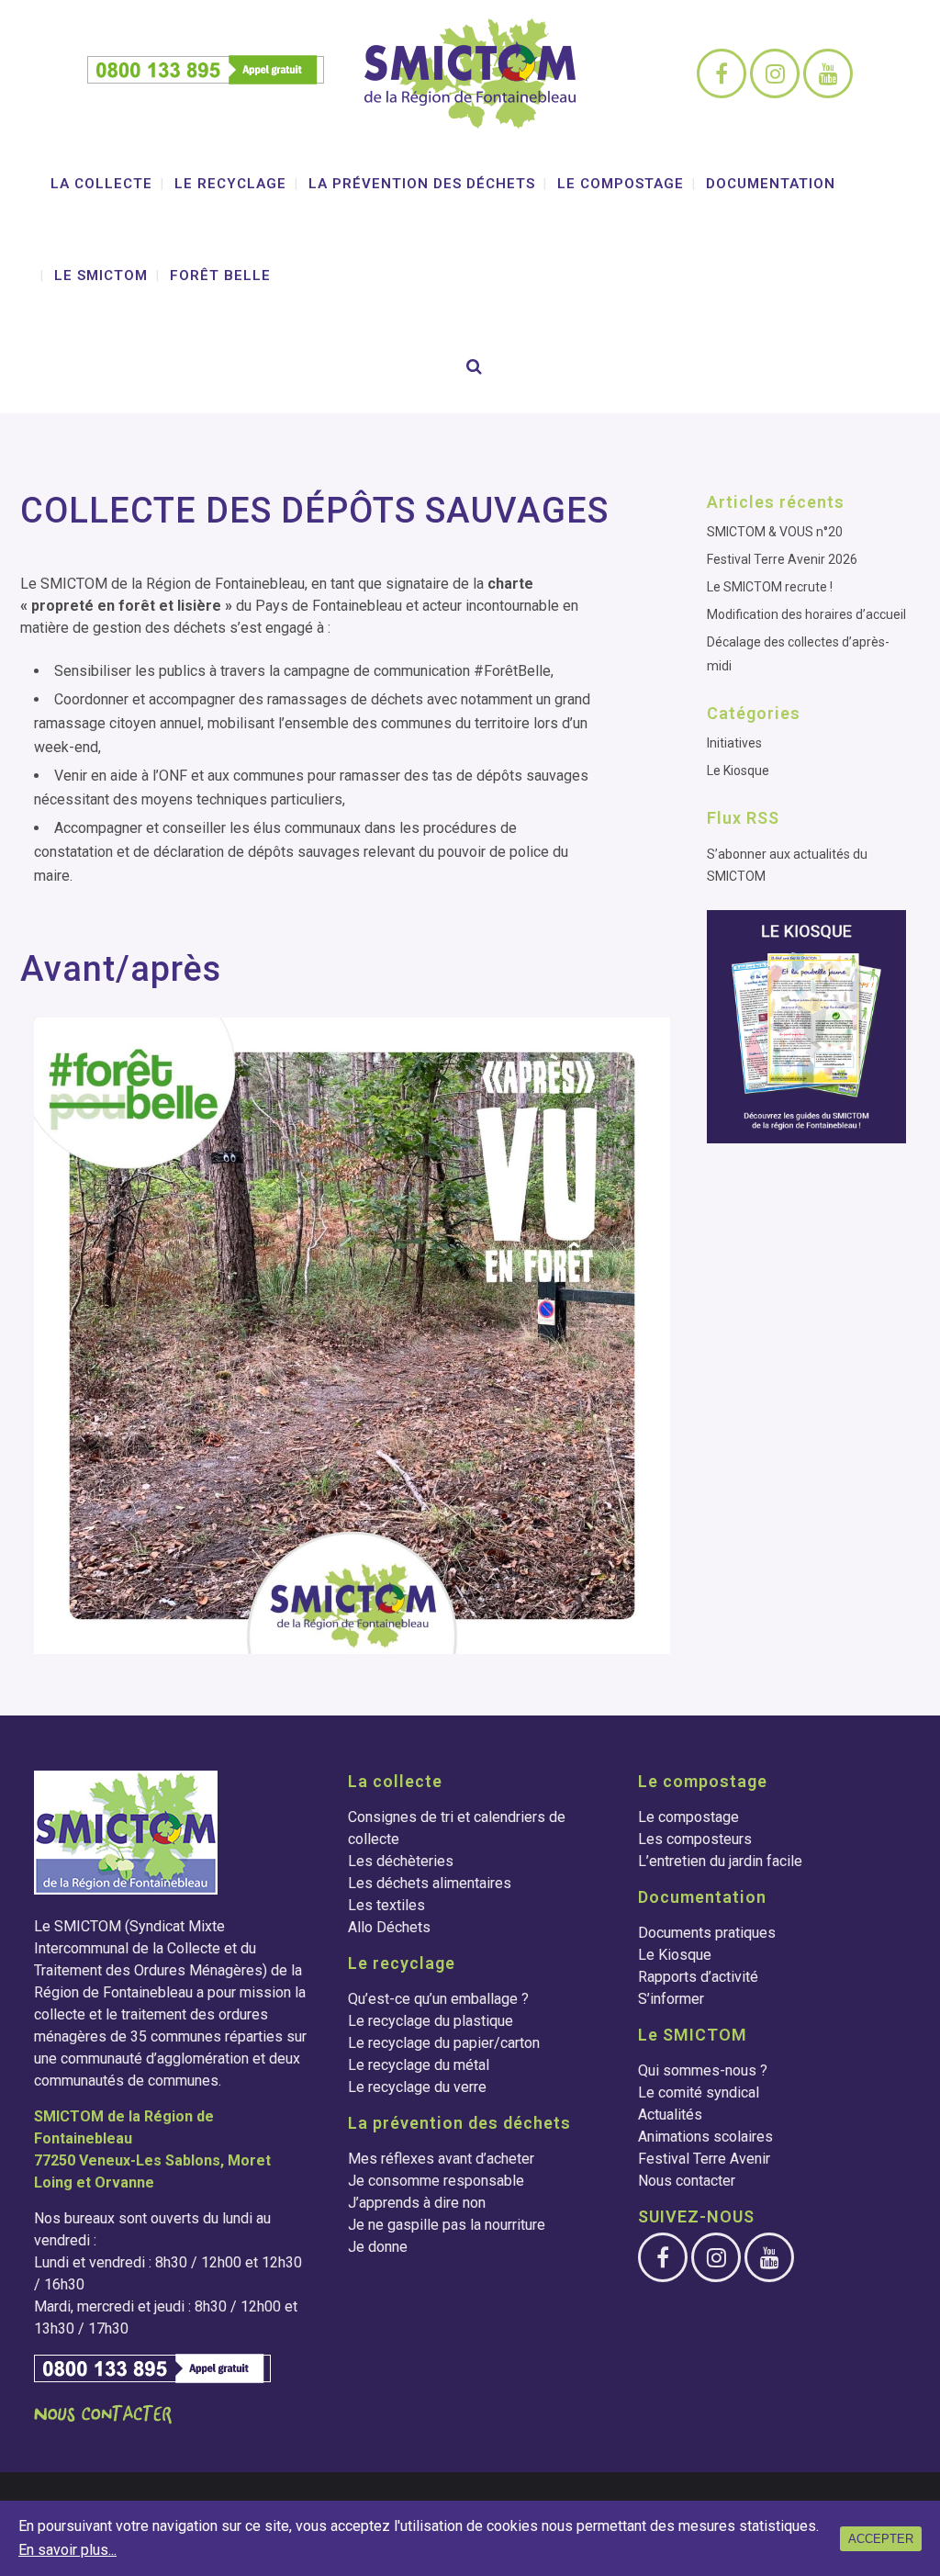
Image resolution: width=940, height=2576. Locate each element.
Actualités (670, 2115)
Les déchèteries (401, 1861)
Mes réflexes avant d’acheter (441, 2159)
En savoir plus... (67, 2550)
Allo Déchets (389, 1927)
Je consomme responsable (436, 2181)
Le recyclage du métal (419, 2065)
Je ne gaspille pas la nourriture (447, 2225)
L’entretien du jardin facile (720, 1861)
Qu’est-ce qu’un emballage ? (438, 1999)
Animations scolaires (705, 2137)
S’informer (671, 1999)
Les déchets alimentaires (430, 1883)
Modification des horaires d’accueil (806, 614)
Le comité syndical (699, 2092)
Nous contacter (687, 2181)
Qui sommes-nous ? (703, 2070)
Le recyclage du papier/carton (444, 2043)
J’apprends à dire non (417, 2203)
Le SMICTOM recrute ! (770, 587)
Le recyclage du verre (417, 2087)
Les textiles (386, 1905)
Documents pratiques (707, 1933)
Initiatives (734, 743)
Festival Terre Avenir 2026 (782, 559)
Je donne (378, 2247)
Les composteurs (695, 1839)
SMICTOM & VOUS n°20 (775, 532)
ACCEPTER (881, 2539)
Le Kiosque (738, 771)
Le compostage (688, 1817)
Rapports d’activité (698, 1977)
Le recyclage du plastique (431, 2021)
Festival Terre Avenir (704, 2159)
